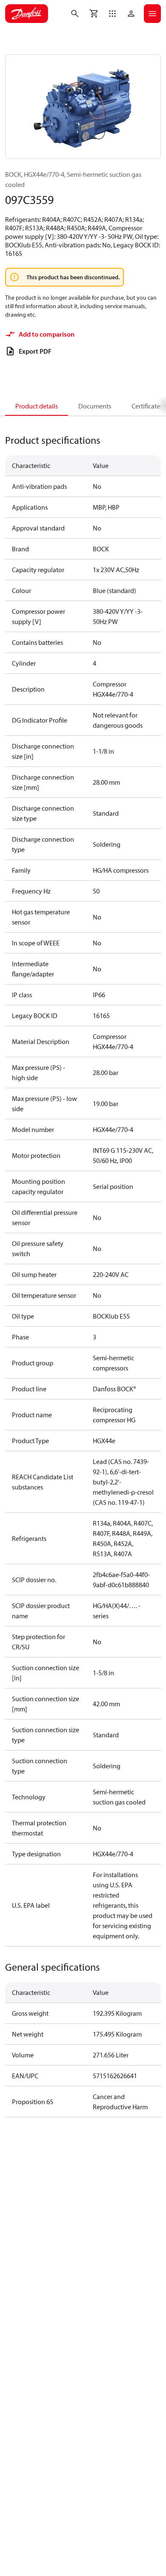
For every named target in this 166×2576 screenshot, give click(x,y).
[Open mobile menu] (152, 14)
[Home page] (27, 14)
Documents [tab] (95, 406)
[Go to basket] (94, 14)
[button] (112, 14)
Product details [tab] (37, 406)
